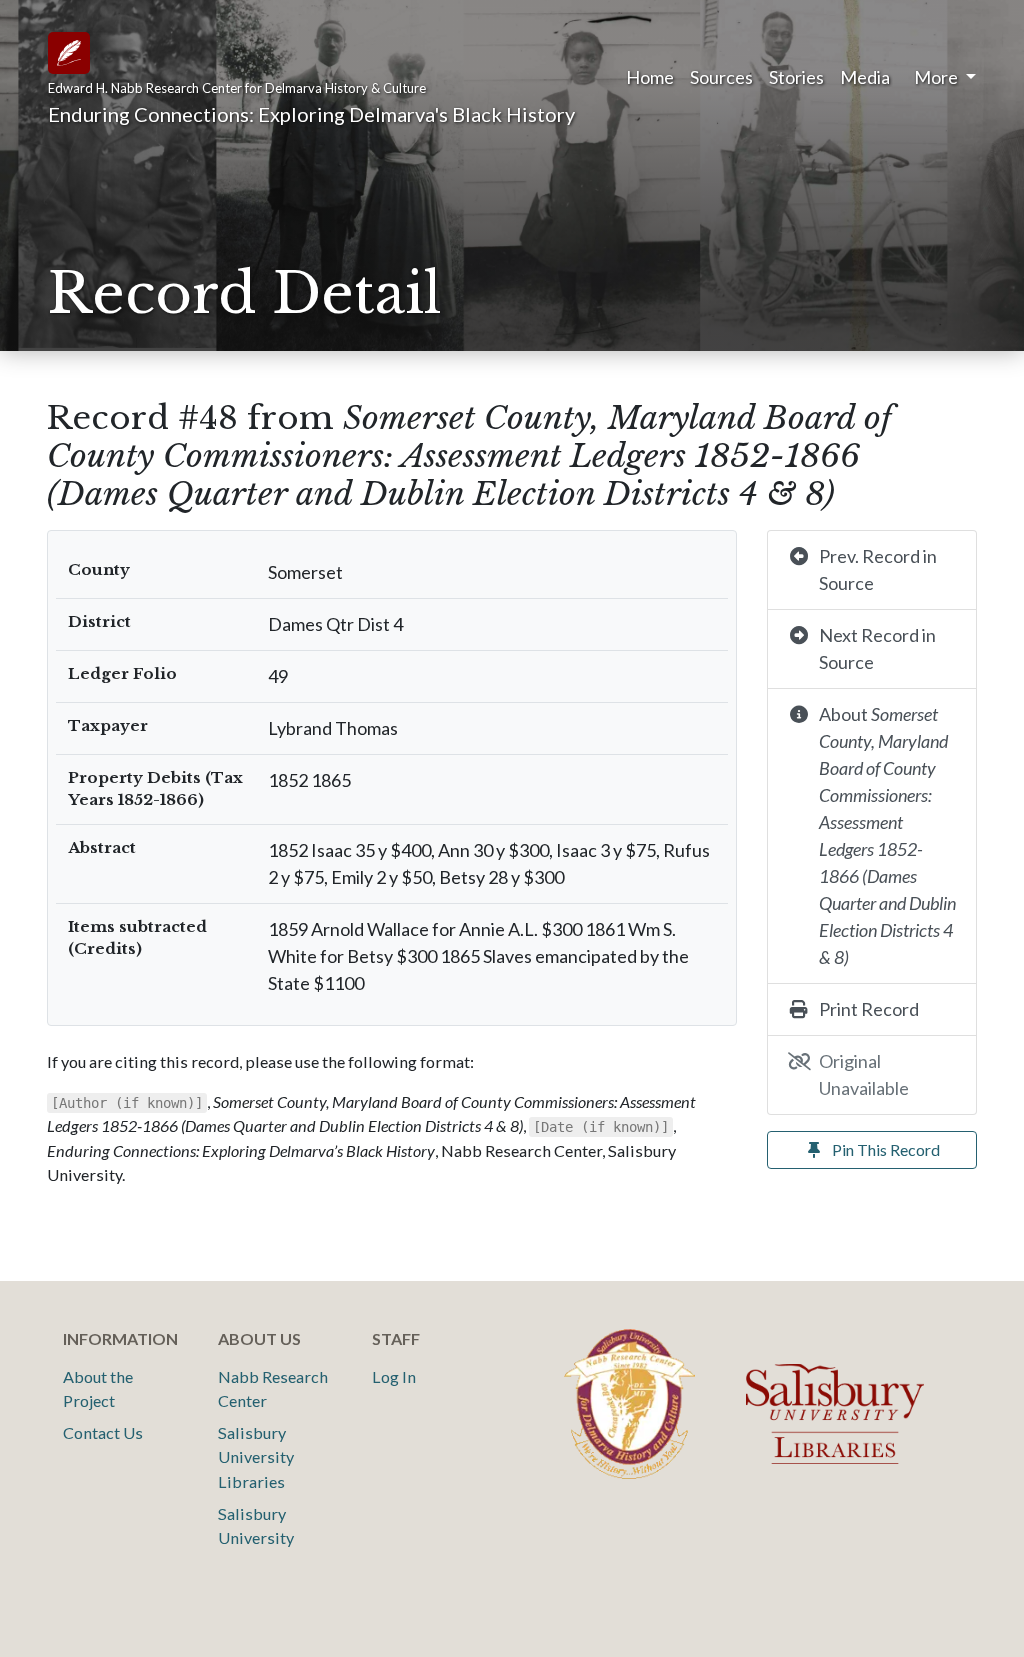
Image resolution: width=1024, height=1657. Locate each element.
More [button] (937, 77)
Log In (394, 1376)
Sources (721, 77)
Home (650, 77)
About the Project (98, 1388)
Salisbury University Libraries (256, 1457)
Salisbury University (256, 1525)
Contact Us (103, 1432)
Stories (796, 77)
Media (865, 77)
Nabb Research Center (273, 1388)
